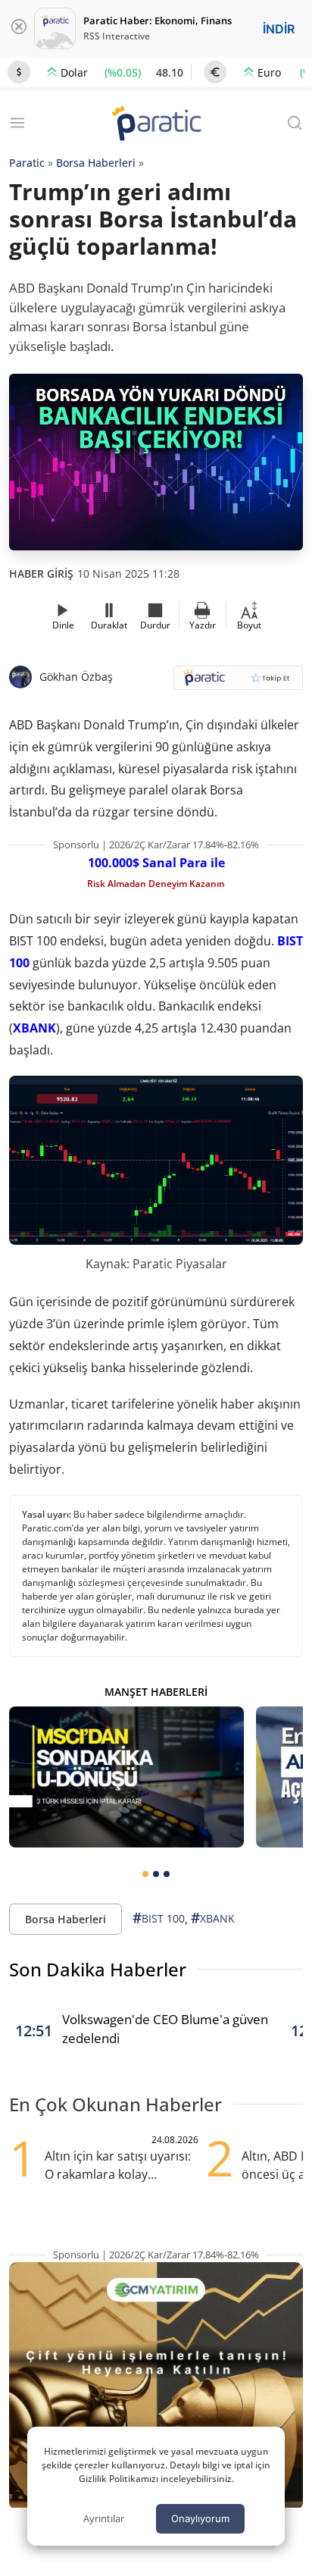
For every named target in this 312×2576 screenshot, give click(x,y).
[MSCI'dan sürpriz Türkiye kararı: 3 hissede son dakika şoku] (126, 1777)
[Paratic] (156, 125)
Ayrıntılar (104, 2518)
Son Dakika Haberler (98, 1969)
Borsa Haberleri (96, 163)
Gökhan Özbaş (76, 677)
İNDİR (279, 29)
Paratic (27, 163)
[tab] (145, 1874)
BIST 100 (159, 1918)
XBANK (34, 1028)
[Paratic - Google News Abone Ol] (238, 683)
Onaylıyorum (200, 2518)
